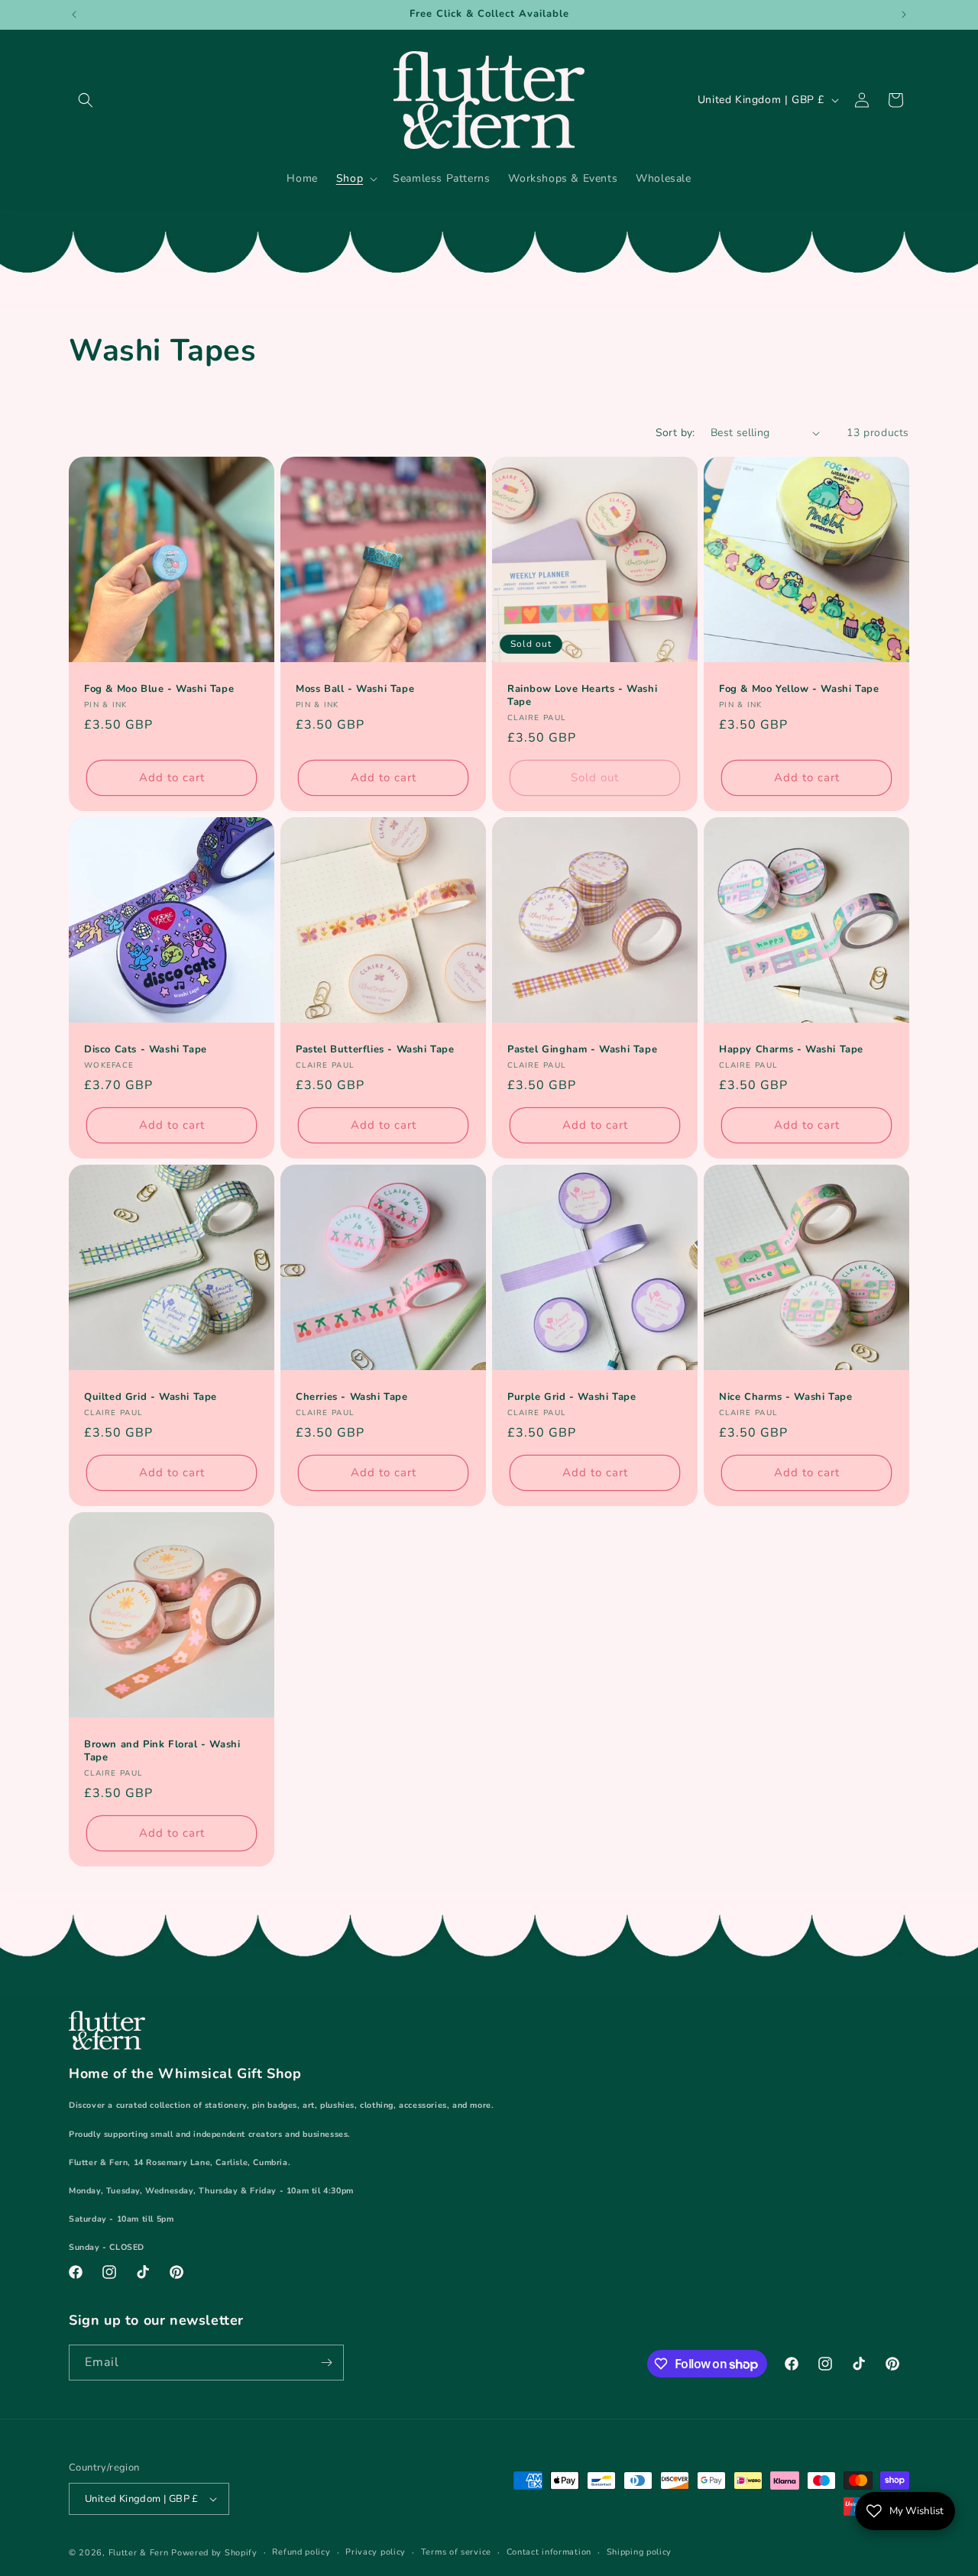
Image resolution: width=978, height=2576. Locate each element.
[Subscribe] (326, 2363)
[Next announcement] (904, 15)
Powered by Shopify (214, 2553)
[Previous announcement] (74, 15)
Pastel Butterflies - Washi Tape (375, 1050)
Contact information (549, 2552)
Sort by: (675, 433)
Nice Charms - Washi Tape (785, 1397)
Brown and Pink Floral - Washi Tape (162, 1751)
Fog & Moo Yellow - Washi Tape (799, 689)
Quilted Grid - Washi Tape (151, 1397)
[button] (86, 100)
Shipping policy (640, 2552)
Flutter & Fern (139, 2553)
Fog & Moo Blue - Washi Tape (159, 689)
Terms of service (456, 2552)
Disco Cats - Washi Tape (146, 1050)
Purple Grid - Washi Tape (572, 1397)
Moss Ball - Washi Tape (355, 689)
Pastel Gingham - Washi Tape (582, 1050)
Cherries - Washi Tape (352, 1397)
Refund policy (301, 2552)
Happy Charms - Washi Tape (791, 1050)
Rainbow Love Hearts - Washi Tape (582, 696)
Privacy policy (376, 2552)
